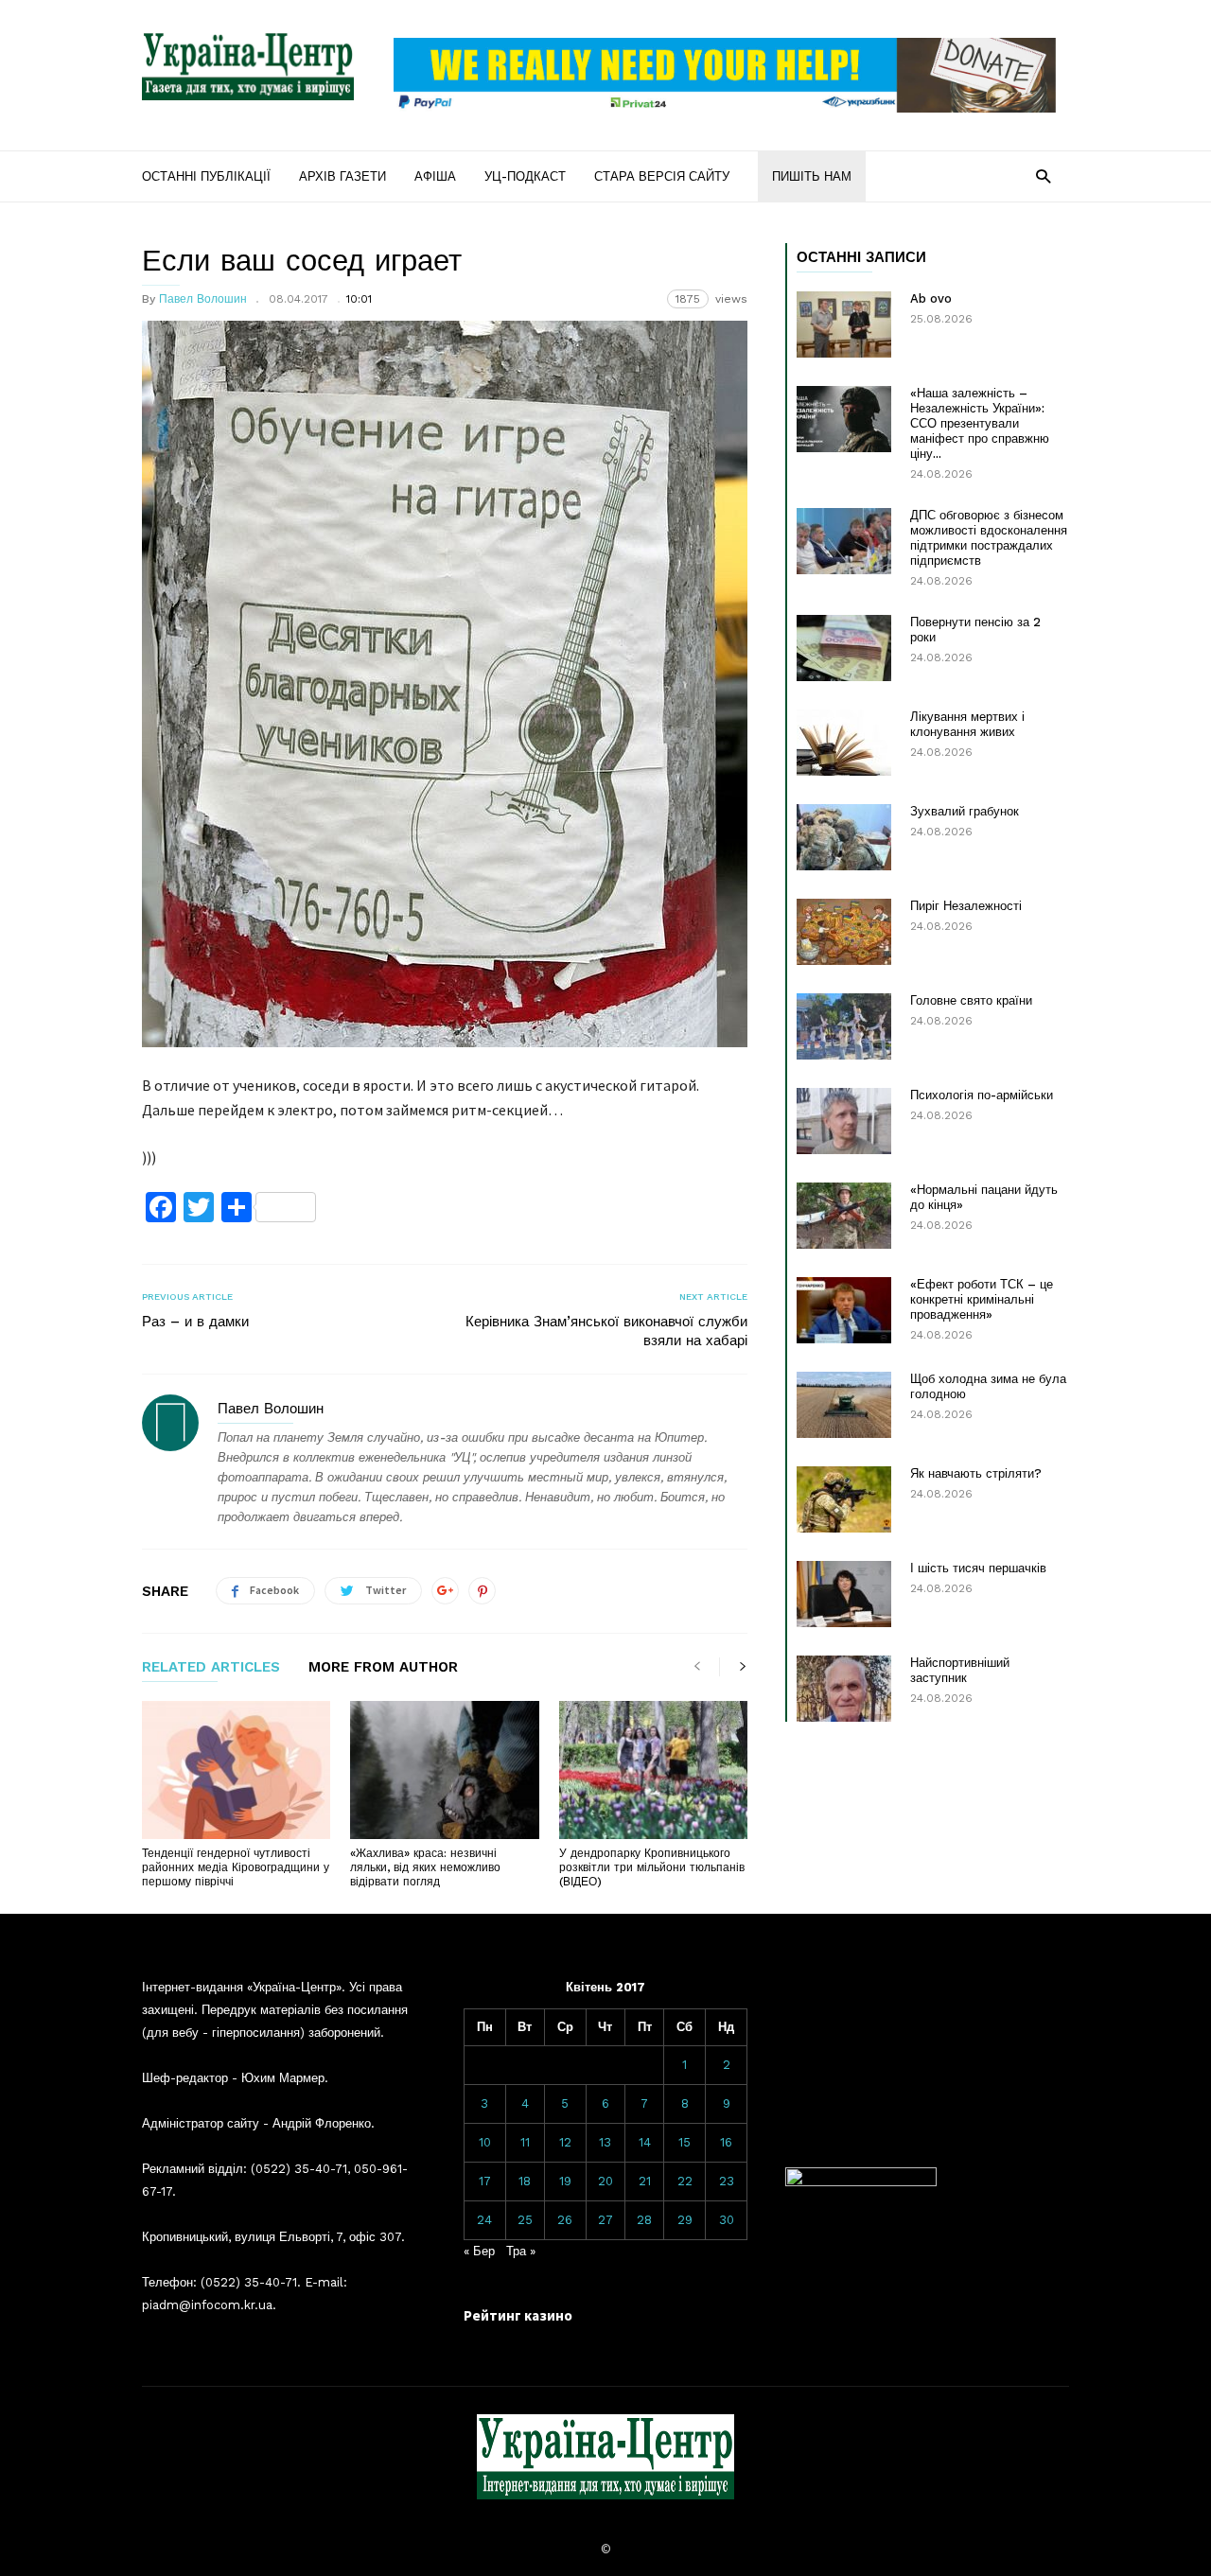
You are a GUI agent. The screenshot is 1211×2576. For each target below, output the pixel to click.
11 (525, 2142)
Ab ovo (931, 298)
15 (684, 2142)
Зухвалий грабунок (965, 811)
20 (605, 2181)
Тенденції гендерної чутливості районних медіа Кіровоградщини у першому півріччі (236, 1867)
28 (644, 2220)
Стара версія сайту (662, 176)
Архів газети (342, 176)
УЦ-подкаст (525, 176)
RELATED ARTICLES (211, 1668)
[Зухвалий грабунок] (844, 837)
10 (485, 2142)
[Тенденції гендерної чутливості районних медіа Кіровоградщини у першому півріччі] (236, 1770)
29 (685, 2220)
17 (485, 2181)
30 (727, 2220)
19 (565, 2181)
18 (525, 2181)
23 (727, 2181)
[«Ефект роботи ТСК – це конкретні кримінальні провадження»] (844, 1310)
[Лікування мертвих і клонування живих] (844, 743)
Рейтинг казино (518, 2315)
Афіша (435, 176)
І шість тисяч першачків (978, 1568)
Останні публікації (206, 176)
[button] (1043, 175)
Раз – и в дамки (195, 1322)
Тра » (521, 2251)
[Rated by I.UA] (861, 2182)
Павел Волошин (203, 299)
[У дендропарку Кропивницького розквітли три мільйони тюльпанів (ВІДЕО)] (653, 1770)
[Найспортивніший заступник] (844, 1689)
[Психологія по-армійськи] (844, 1121)
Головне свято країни (971, 1000)
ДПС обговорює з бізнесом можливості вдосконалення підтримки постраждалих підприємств (989, 538)
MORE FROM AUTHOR (383, 1668)
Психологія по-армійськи (982, 1095)
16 (726, 2142)
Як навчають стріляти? (976, 1473)
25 (525, 2220)
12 (565, 2142)
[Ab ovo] (844, 324)
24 (484, 2220)
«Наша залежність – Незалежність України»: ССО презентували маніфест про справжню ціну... (980, 423)
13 (605, 2142)
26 (565, 2220)
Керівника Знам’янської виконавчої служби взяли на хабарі (606, 1331)
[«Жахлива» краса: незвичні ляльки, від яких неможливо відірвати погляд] (444, 1770)
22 (685, 2181)
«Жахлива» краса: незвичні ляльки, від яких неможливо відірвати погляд (425, 1867)
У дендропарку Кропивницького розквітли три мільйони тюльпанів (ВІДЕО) (652, 1867)
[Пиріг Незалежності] (844, 932)
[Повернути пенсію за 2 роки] (844, 648)
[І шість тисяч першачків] (844, 1594)
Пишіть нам (812, 176)
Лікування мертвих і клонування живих (967, 724)
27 (605, 2220)
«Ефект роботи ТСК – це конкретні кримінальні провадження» (982, 1299)
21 (645, 2181)
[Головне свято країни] (844, 1026)
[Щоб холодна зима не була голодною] (844, 1405)
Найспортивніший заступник (960, 1670)
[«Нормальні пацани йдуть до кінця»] (844, 1216)
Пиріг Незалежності (966, 906)
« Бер (479, 2251)
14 (645, 2142)
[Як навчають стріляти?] (844, 1499)
